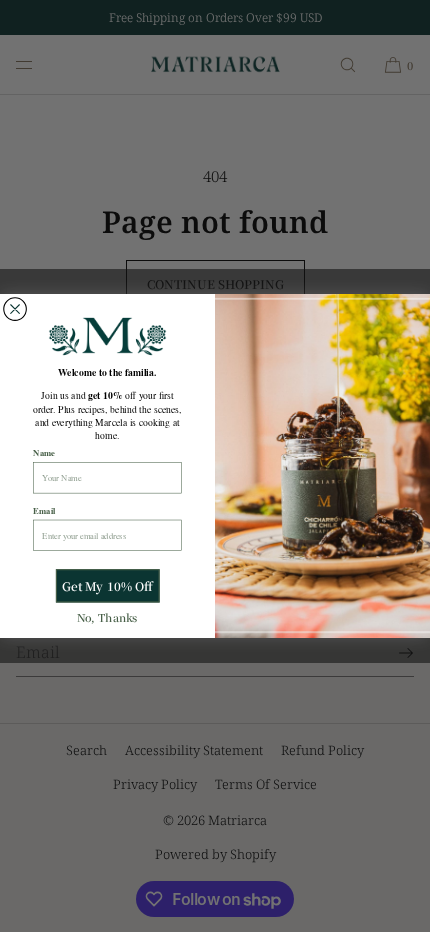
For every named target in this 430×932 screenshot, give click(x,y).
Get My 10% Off (107, 585)
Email (44, 510)
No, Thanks (107, 617)
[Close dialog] (15, 309)
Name (44, 453)
